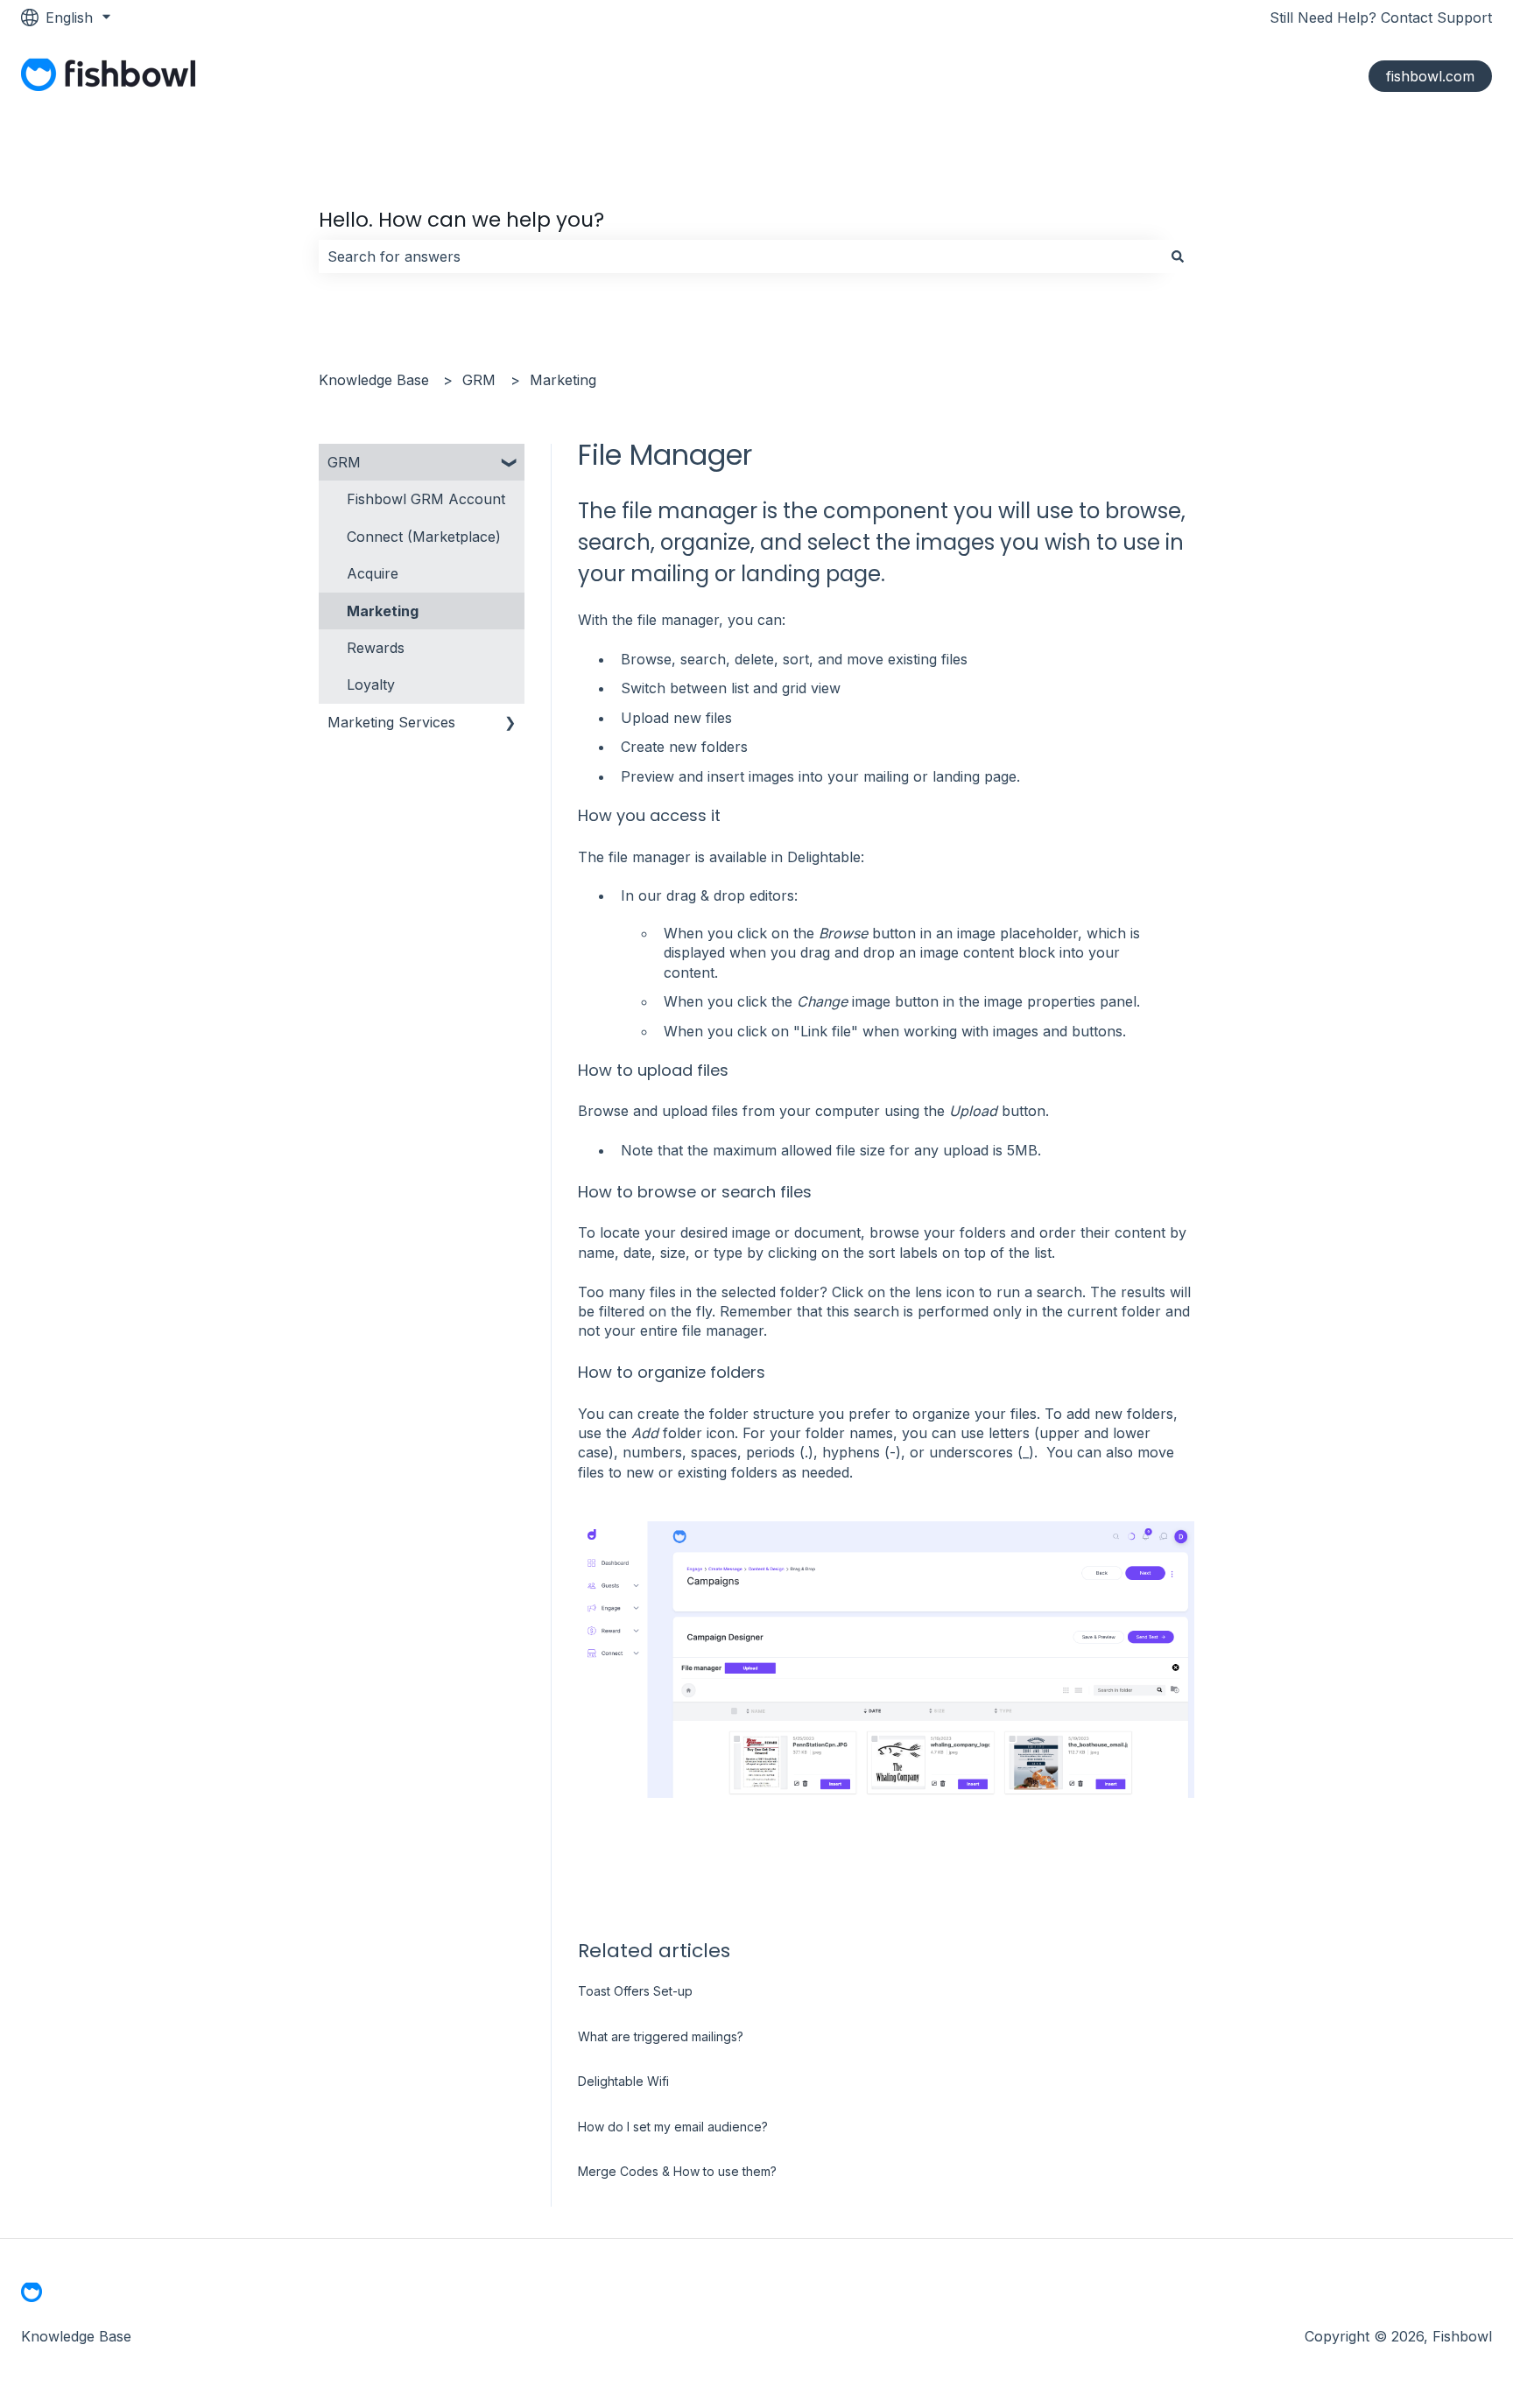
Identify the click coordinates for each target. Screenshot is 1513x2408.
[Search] (1178, 256)
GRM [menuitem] (344, 462)
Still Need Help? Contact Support (1381, 18)
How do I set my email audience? (673, 2127)
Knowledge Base (374, 380)
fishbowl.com (1430, 76)
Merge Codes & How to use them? (677, 2171)
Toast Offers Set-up (635, 1991)
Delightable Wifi (623, 2081)
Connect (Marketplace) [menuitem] (424, 537)
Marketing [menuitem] (383, 611)
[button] (510, 463)
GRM (479, 380)
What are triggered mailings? (661, 2036)
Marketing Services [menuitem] (391, 722)
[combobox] (740, 256)
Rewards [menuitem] (376, 648)
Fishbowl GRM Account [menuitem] (426, 499)
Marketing (563, 380)
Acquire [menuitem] (373, 573)
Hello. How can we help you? (461, 220)
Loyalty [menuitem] (371, 684)
